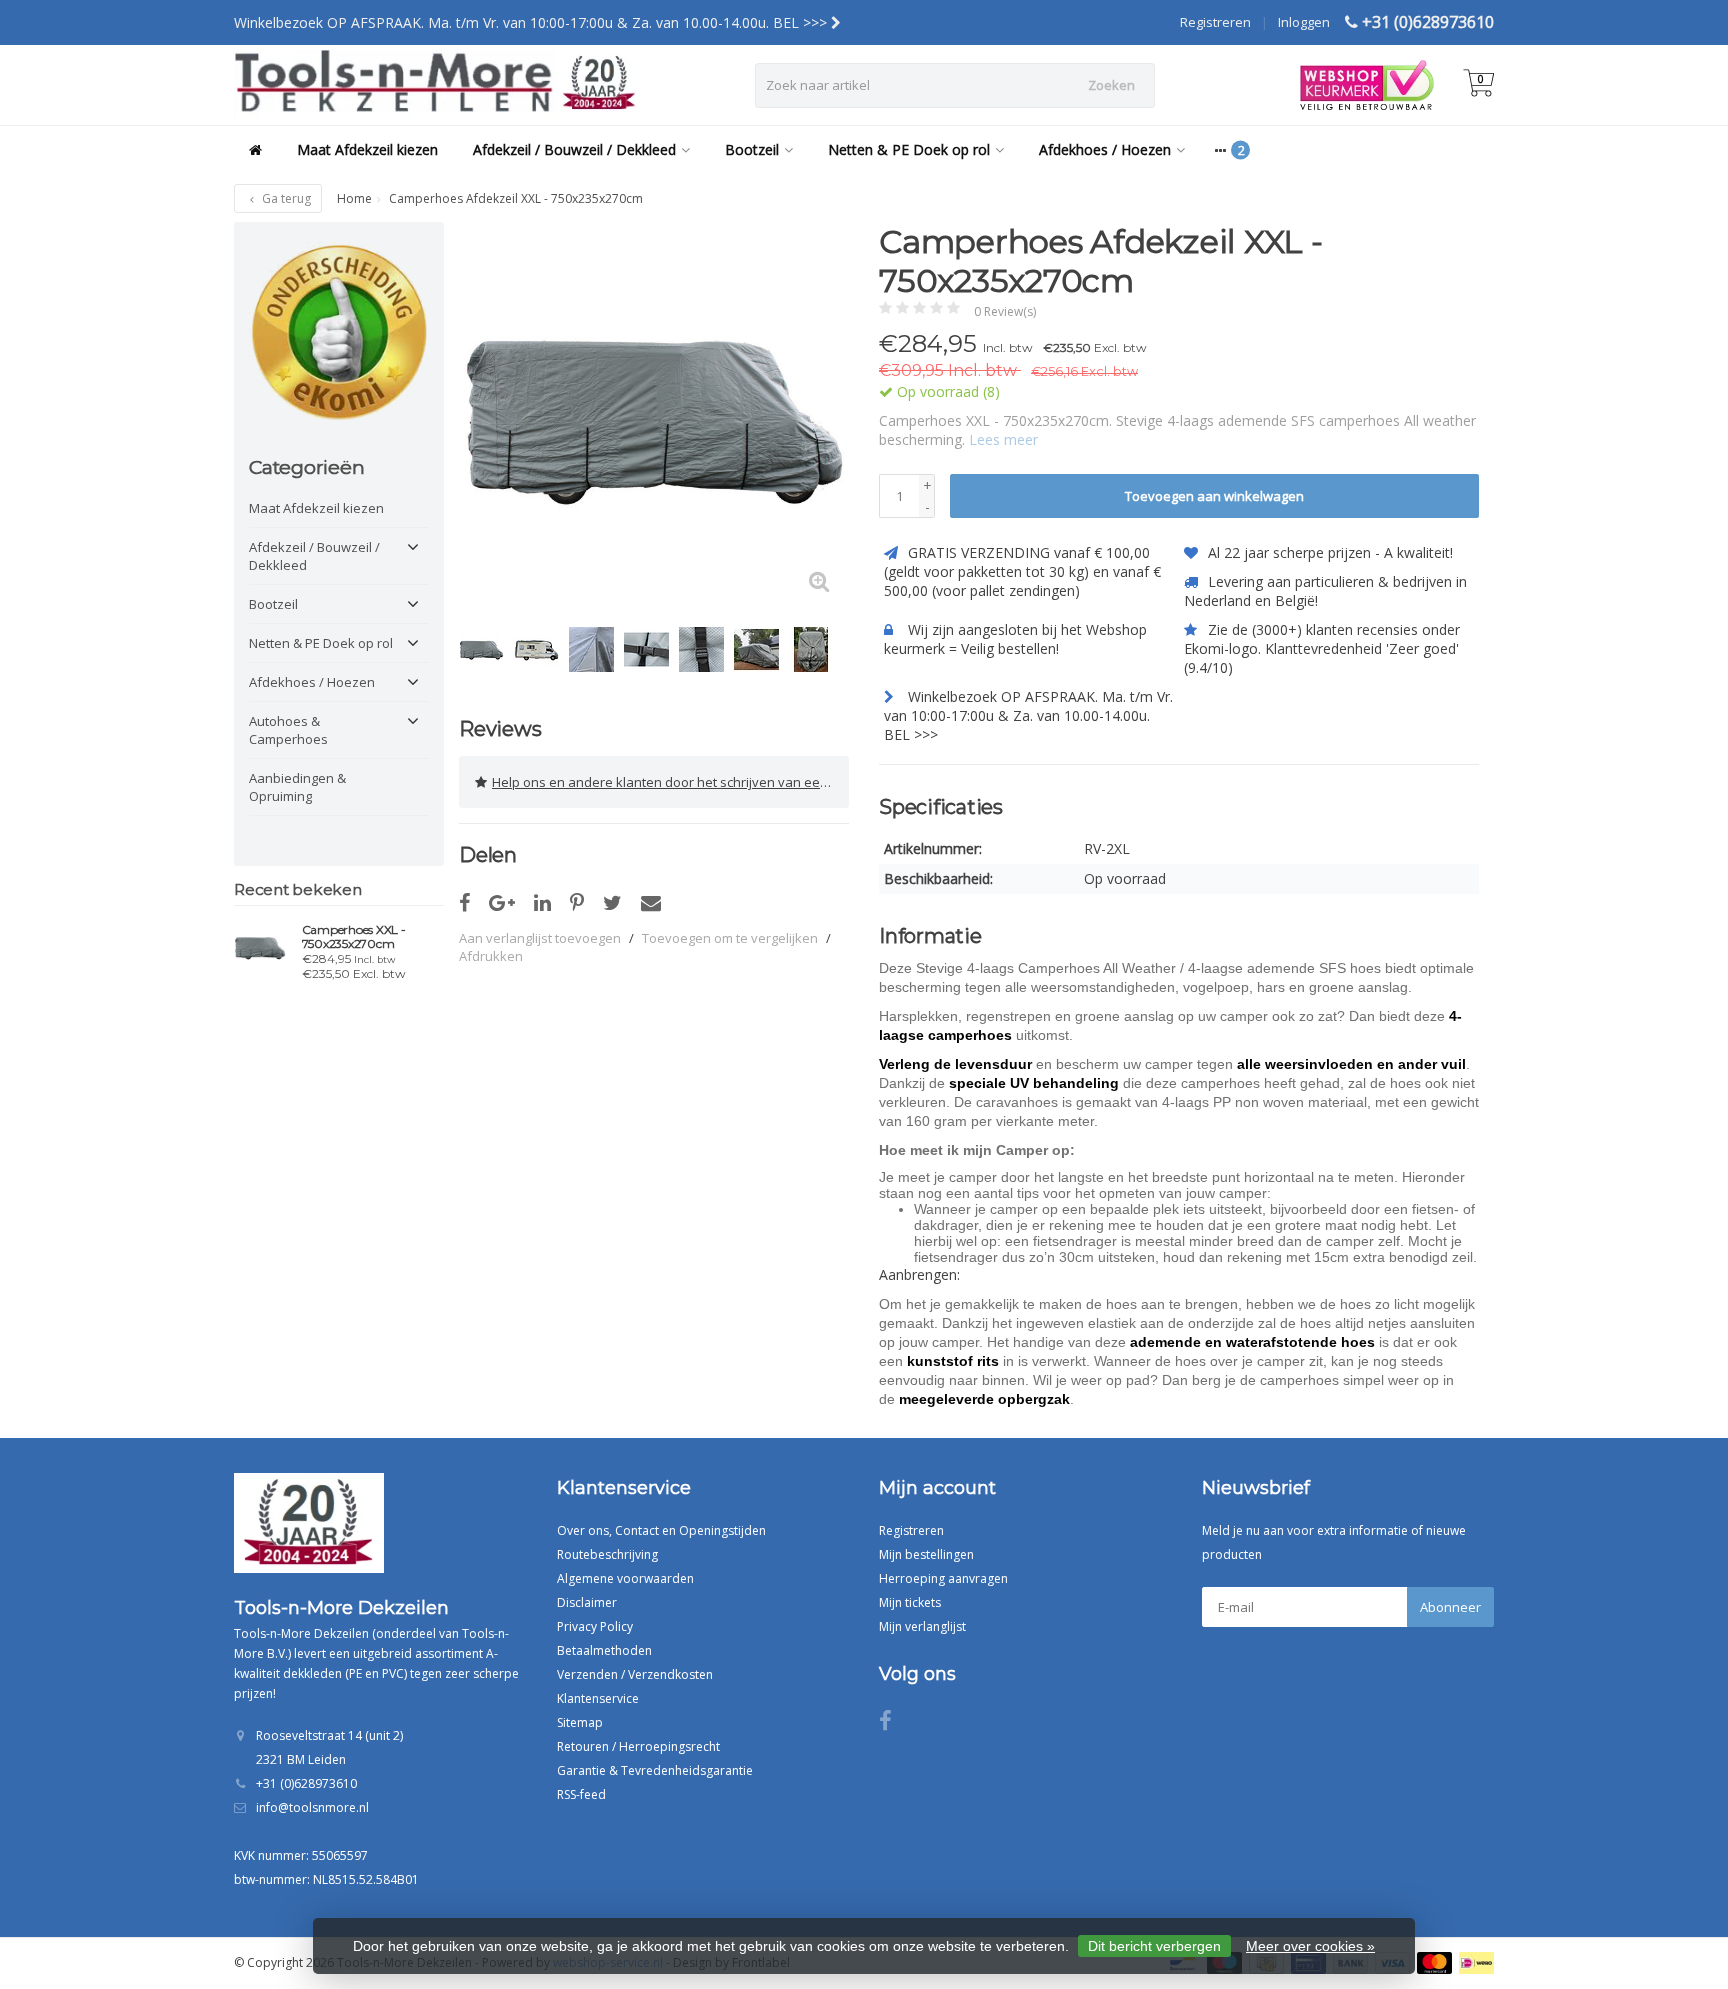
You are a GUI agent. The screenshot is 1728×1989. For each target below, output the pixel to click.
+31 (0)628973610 (1428, 22)
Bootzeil (752, 149)
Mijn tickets (910, 1602)
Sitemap (580, 1722)
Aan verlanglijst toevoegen (540, 938)
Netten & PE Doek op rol (909, 149)
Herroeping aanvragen (943, 1578)
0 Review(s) (1005, 311)
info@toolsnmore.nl (312, 1807)
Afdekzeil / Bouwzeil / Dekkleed (574, 149)
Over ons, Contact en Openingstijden (661, 1530)
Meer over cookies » (1310, 1946)
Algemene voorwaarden (625, 1578)
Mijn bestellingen (926, 1554)
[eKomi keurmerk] (339, 332)
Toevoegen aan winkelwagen (1214, 496)
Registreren (1215, 22)
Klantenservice (598, 1698)
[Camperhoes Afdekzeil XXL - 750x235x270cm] (654, 417)
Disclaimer (587, 1602)
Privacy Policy (595, 1626)
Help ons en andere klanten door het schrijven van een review (670, 782)
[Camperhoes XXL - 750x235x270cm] (260, 947)
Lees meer (1003, 439)
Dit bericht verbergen (1154, 1946)
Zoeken (1111, 85)
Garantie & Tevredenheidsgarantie (655, 1770)
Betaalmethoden (604, 1650)
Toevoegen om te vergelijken (730, 938)
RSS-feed (581, 1794)
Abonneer (1450, 1607)
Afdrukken (491, 956)
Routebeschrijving (607, 1554)
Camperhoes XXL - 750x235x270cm (354, 937)
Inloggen (1304, 22)
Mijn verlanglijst (922, 1626)
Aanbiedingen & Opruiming (297, 787)
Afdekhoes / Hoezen (1105, 149)
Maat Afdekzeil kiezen (367, 149)
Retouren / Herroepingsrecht (638, 1746)
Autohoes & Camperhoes (288, 730)
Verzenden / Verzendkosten (635, 1674)
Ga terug (285, 198)
